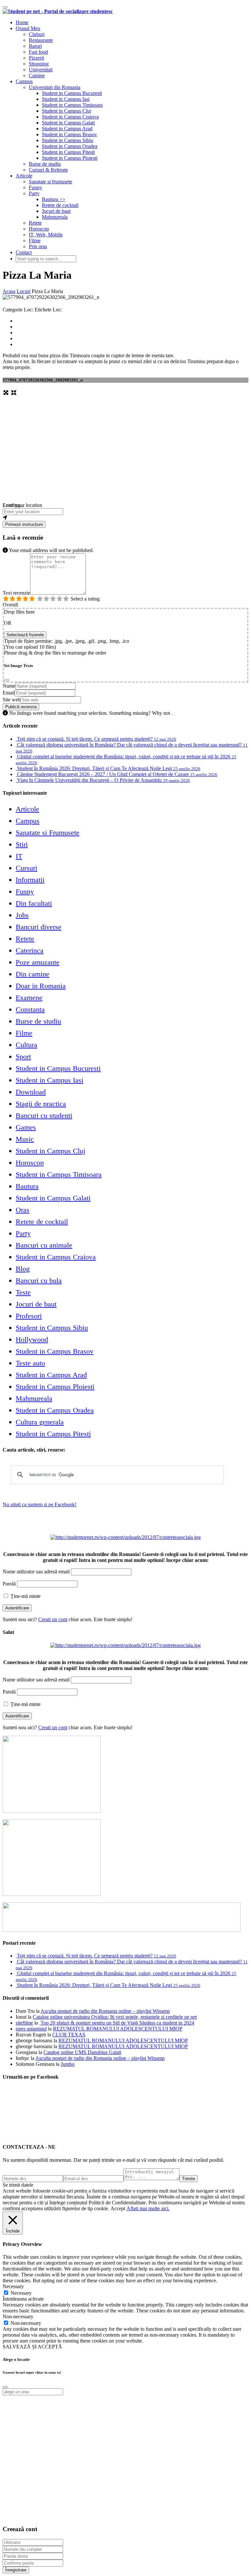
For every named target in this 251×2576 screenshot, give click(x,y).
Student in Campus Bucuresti (72, 93)
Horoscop (39, 229)
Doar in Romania (41, 986)
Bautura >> (54, 199)
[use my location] (125, 518)
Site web (12, 700)
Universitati (41, 70)
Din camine (33, 974)
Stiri (22, 844)
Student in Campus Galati (68, 123)
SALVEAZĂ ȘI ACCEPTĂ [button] (32, 2347)
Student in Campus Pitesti (68, 152)
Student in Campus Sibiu (67, 140)
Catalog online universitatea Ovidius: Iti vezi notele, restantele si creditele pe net (115, 2017)
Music (25, 1139)
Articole (24, 176)
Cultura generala (40, 1422)
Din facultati (34, 903)
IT (19, 856)
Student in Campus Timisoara (72, 105)
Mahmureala (55, 217)
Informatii (30, 880)
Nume (9, 686)
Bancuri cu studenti (44, 1115)
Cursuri (26, 868)
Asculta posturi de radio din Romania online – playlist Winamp (105, 2011)
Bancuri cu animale (44, 1245)
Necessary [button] (13, 2286)
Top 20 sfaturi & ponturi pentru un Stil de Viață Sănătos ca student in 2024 (117, 2023)
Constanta (30, 1009)
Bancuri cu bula (39, 1280)
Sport (23, 1056)
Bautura (27, 1186)
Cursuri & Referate (48, 170)
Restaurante (41, 40)
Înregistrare (16, 2570)
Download (31, 1092)
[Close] (7, 680)
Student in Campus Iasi (66, 99)
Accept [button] (118, 2208)
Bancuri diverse (39, 927)
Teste (23, 1292)
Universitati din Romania (55, 87)
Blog (23, 1269)
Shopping (39, 64)
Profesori (29, 1316)
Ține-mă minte (25, 1596)
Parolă (9, 1584)
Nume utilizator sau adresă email (36, 1572)
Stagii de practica (41, 1104)
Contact (24, 252)
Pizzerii (36, 58)
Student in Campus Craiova (70, 117)
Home (22, 22)
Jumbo (68, 2064)
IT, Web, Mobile (46, 235)
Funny (35, 187)
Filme (35, 241)
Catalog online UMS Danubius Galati (82, 2052)
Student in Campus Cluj (67, 111)
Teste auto (30, 1363)
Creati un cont (53, 1619)
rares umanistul (31, 2029)
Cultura (26, 1045)
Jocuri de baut (56, 211)
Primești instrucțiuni (24, 524)
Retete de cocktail (60, 205)
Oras (23, 1210)
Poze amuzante (38, 962)
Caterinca (30, 950)
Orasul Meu (28, 28)
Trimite (189, 2179)
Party (34, 193)
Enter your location (22, 505)
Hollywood (32, 1339)
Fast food (38, 52)
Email (9, 693)
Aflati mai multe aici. (148, 2208)
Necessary (21, 2293)
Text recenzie (16, 593)
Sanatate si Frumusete (48, 833)
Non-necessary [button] (18, 2317)
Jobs (22, 915)
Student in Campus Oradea (70, 146)
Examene (29, 998)
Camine (37, 75)
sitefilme (24, 2023)
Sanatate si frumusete (50, 182)
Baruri (35, 46)
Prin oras (38, 246)
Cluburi (37, 34)
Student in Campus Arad (67, 129)
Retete (35, 223)
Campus (24, 81)
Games (26, 1127)
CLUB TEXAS (69, 2035)
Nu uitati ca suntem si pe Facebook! (40, 1504)
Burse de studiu (45, 164)
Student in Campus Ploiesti (70, 158)
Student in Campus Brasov (69, 134)
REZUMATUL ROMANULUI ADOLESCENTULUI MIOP (118, 2029)
